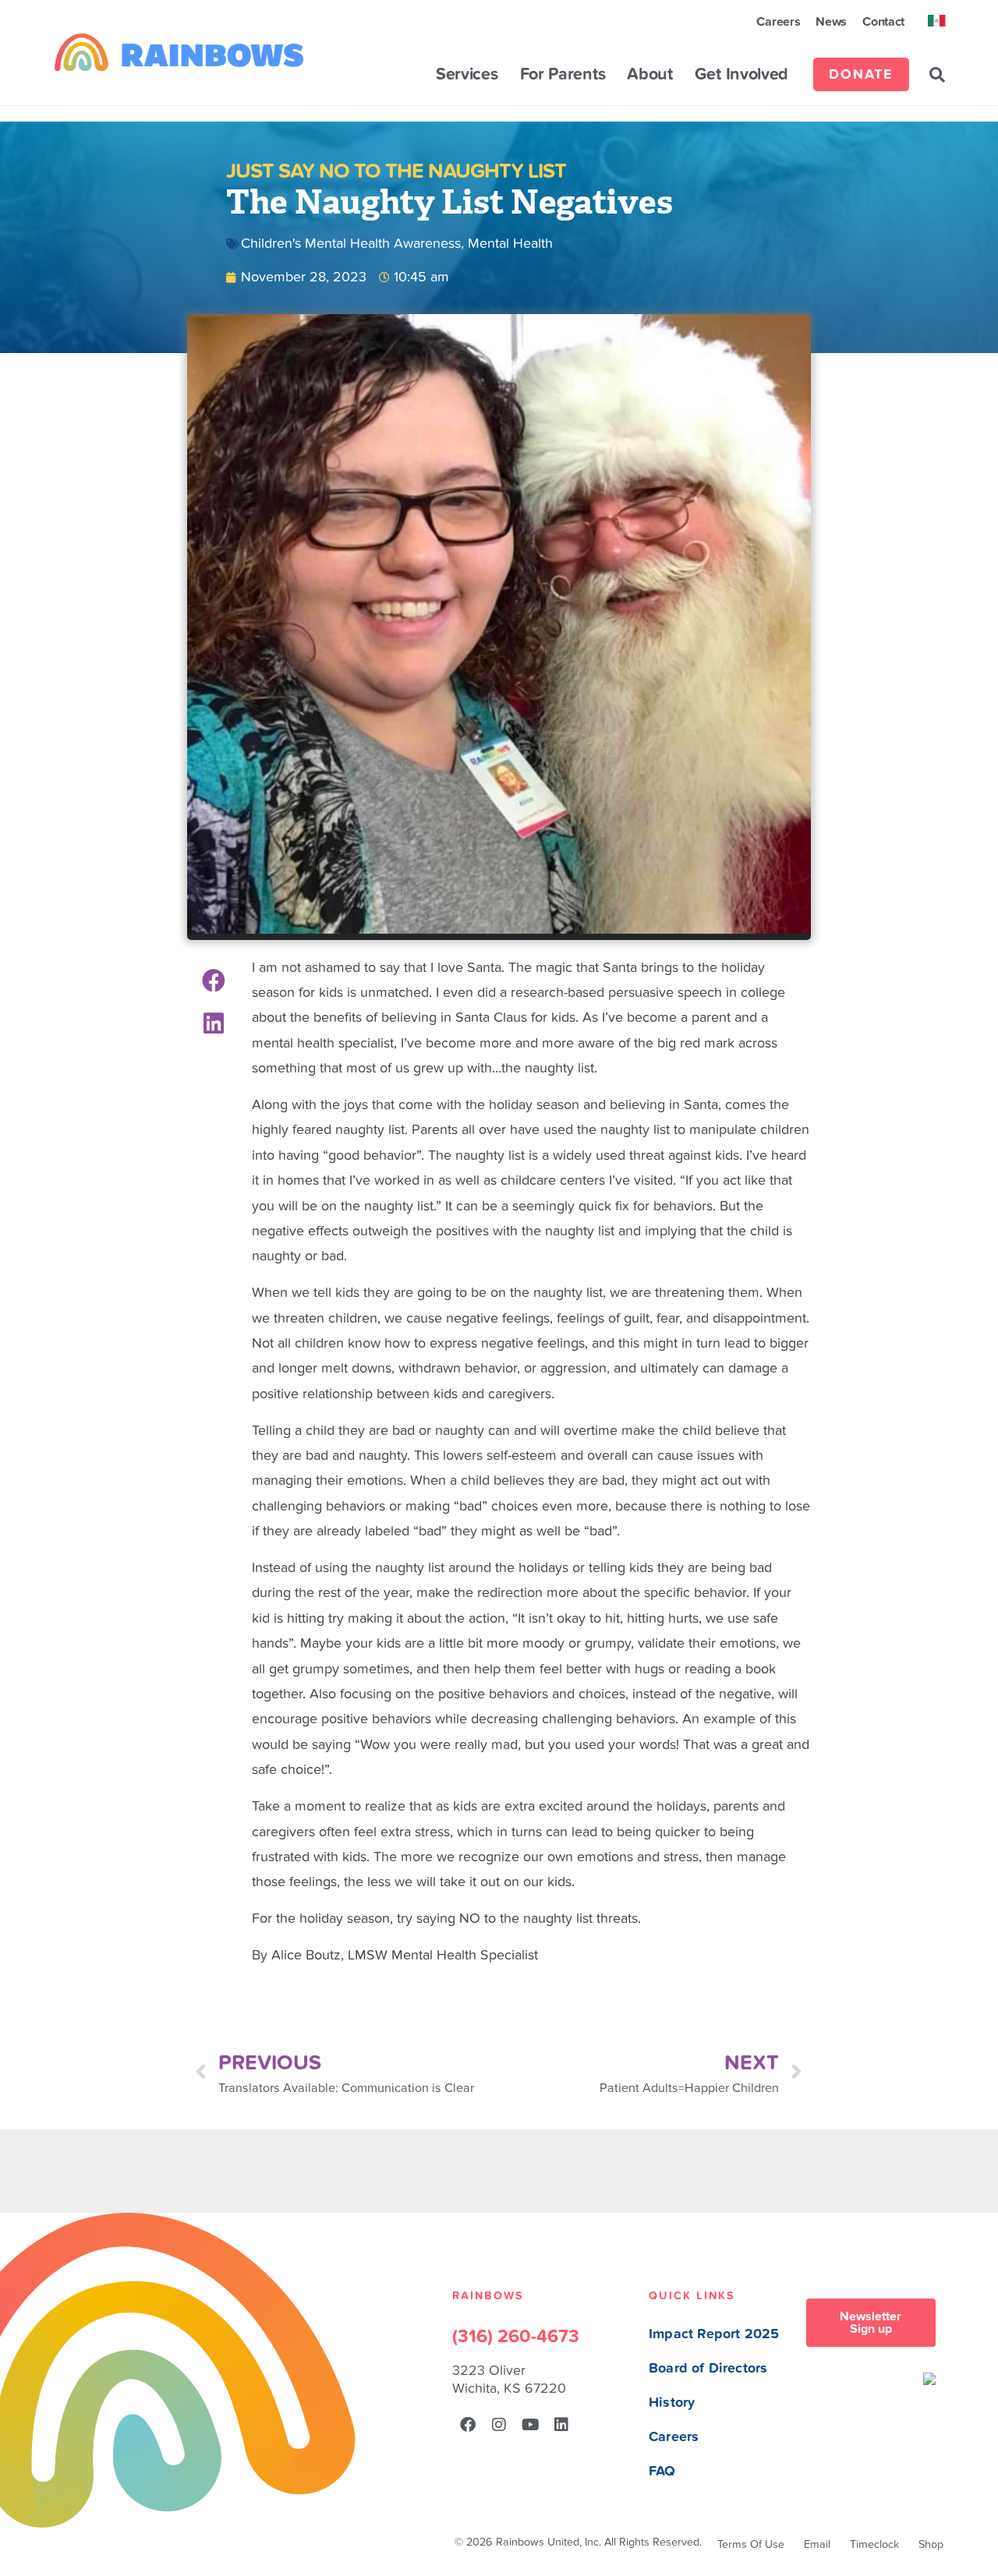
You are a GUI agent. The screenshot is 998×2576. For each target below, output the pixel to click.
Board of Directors (708, 2368)
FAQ (662, 2471)
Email (817, 2544)
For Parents (563, 75)
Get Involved (741, 75)
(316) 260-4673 (516, 2337)
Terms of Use (751, 2544)
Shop (931, 2544)
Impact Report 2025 (714, 2334)
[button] (937, 75)
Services (467, 75)
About (650, 75)
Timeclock (874, 2544)
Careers (778, 22)
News (831, 22)
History (672, 2403)
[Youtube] (530, 2425)
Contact (883, 22)
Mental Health (510, 244)
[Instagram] (499, 2425)
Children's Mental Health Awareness (351, 244)
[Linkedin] (561, 2425)
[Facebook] (468, 2425)
